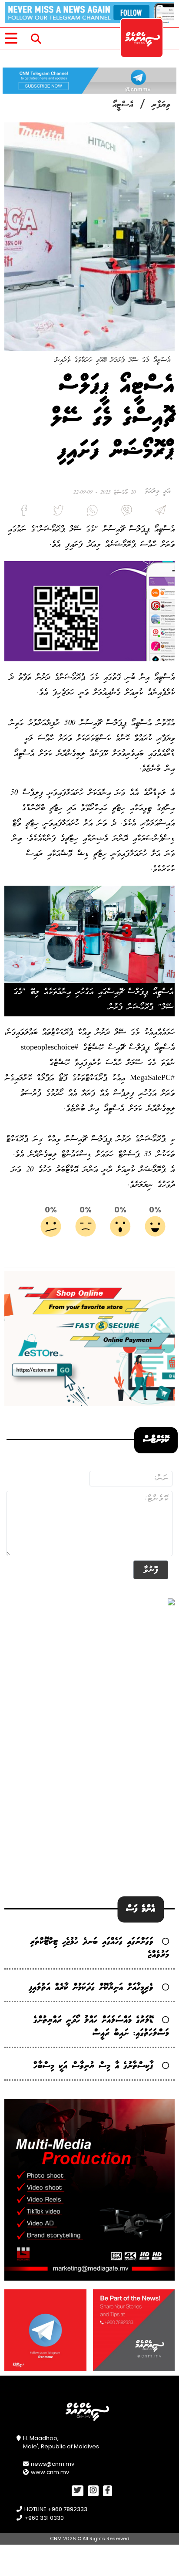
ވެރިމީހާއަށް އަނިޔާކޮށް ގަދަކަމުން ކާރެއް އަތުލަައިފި (91, 1988)
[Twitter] (55, 512)
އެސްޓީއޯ (123, 105)
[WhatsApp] (89, 512)
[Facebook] (21, 512)
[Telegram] (158, 512)
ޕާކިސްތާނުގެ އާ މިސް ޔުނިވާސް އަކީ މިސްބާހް (93, 2066)
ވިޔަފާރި (161, 105)
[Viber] (123, 512)
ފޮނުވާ (151, 1570)
